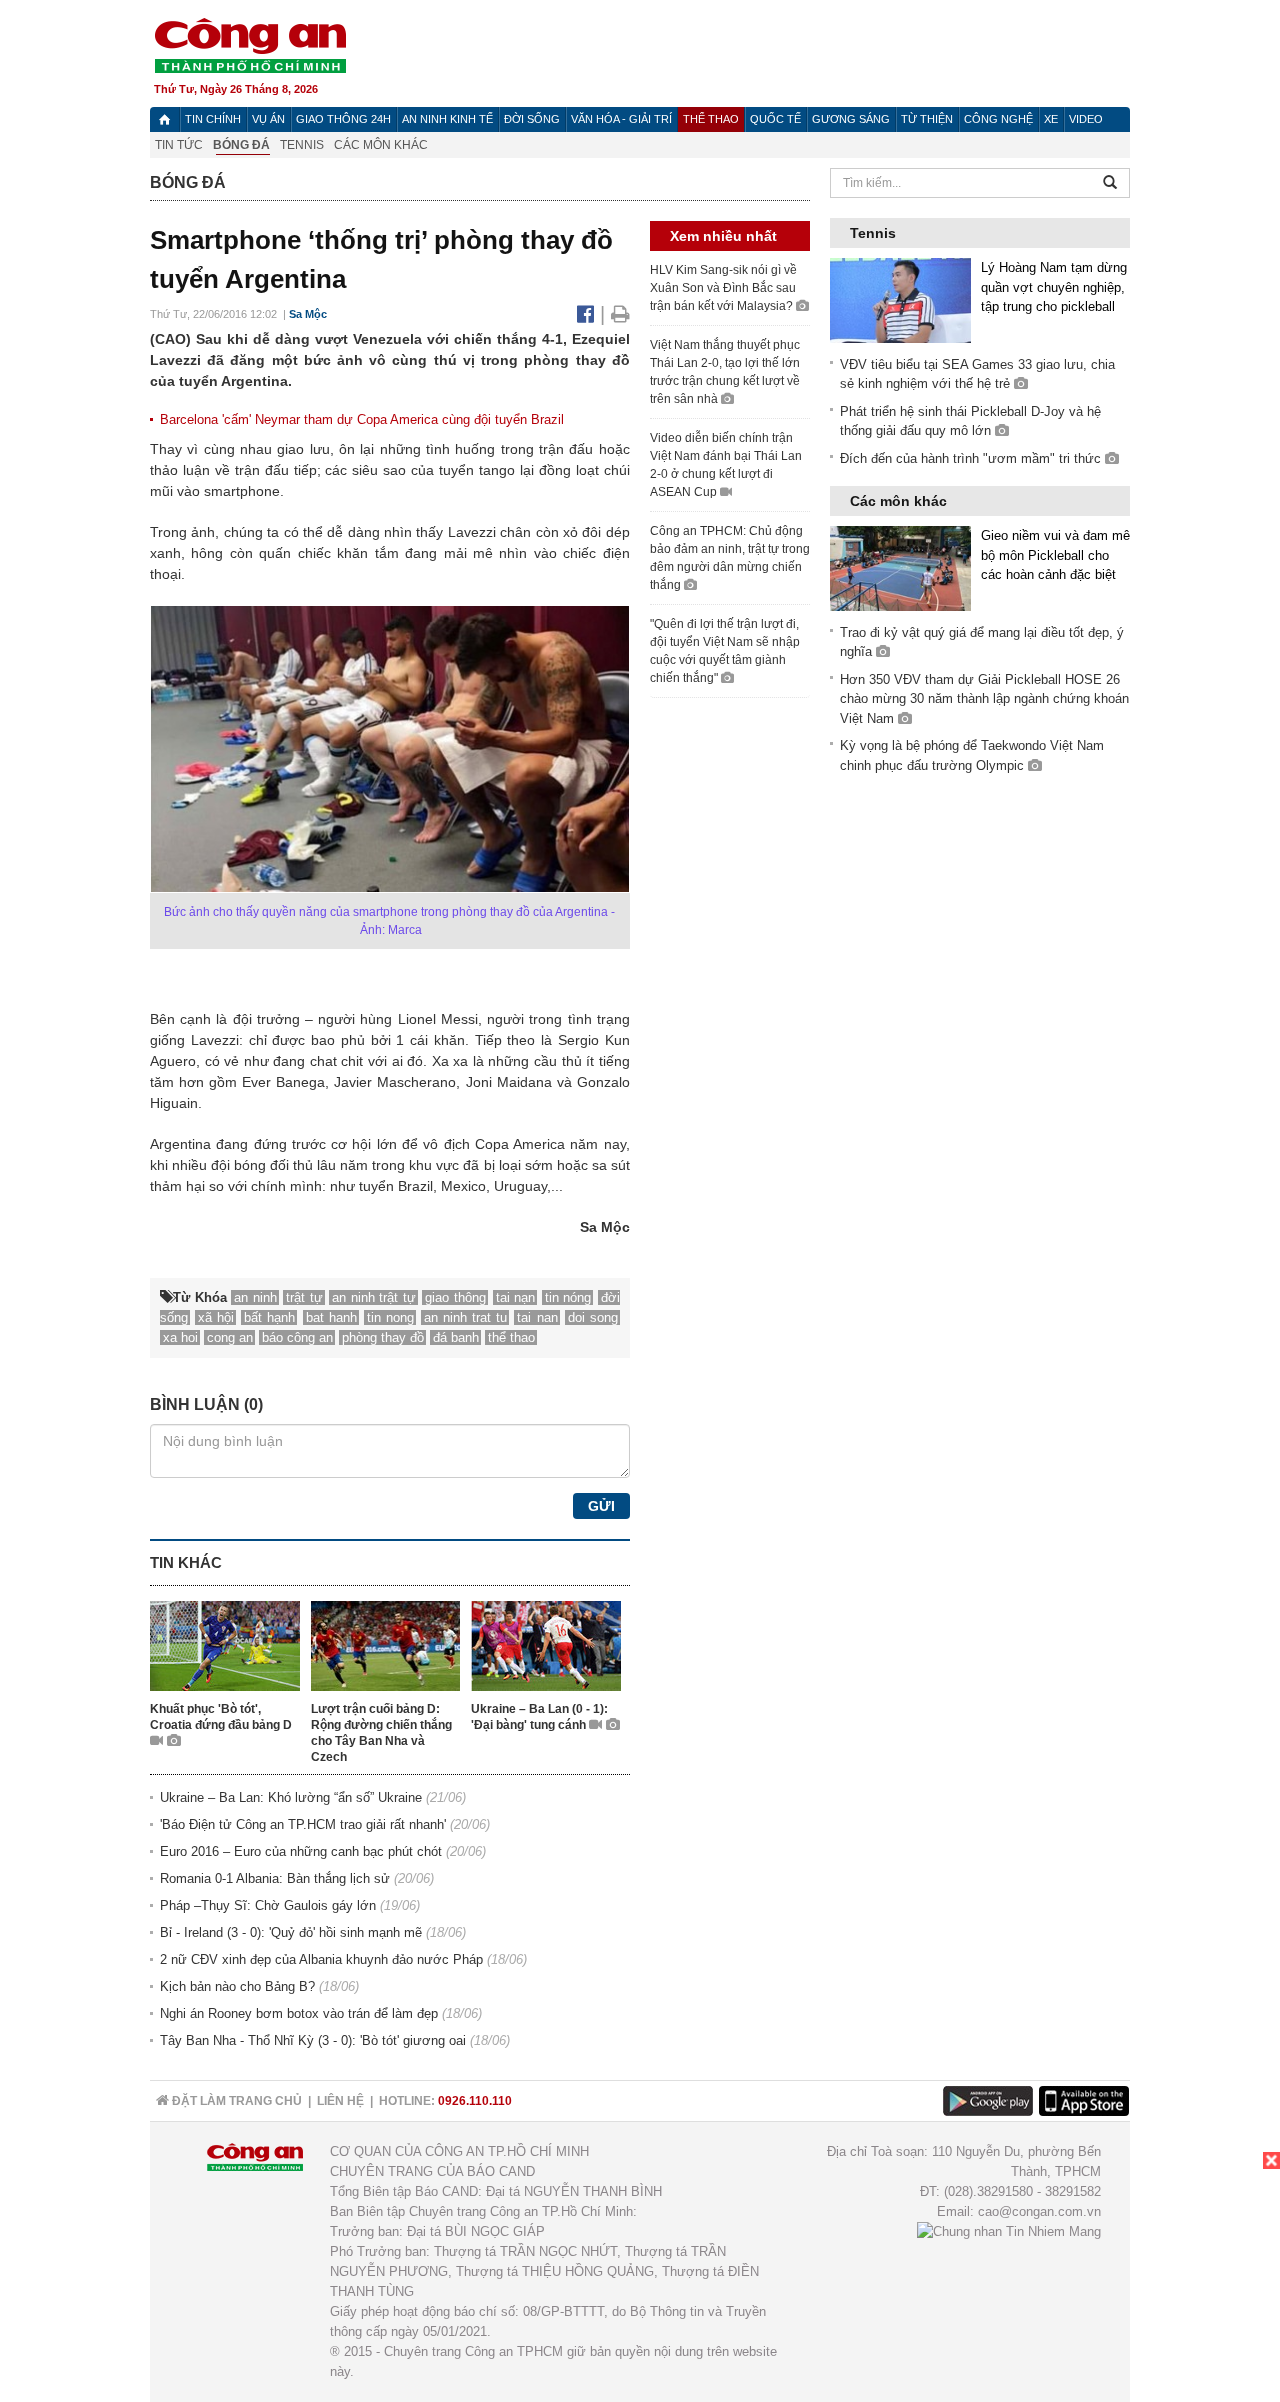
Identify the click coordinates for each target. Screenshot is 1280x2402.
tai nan (537, 1317)
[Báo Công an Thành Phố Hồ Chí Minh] (164, 119)
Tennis (302, 145)
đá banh (456, 1337)
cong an (230, 1337)
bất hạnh (269, 1317)
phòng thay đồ (383, 1337)
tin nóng (568, 1297)
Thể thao (711, 119)
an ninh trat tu (465, 1317)
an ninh (255, 1297)
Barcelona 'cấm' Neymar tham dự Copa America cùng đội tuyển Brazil (362, 419)
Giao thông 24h (343, 119)
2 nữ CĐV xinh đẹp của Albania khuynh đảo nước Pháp (321, 1959)
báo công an (297, 1337)
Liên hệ (340, 2101)
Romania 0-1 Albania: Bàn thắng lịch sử (275, 1878)
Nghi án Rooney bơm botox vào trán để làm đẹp (299, 2013)
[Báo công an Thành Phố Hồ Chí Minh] (250, 44)
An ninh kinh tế (447, 119)
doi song (593, 1317)
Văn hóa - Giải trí (621, 119)
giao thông (455, 1297)
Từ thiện (927, 119)
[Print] (620, 314)
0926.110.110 (475, 2101)
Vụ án (268, 119)
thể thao (511, 1337)
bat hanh (331, 1317)
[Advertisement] (1130, 2277)
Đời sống (532, 119)
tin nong (390, 1317)
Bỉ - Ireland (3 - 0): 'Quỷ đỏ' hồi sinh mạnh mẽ (291, 1932)
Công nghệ (998, 119)
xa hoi (180, 1337)
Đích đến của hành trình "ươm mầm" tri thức (972, 458)
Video (1086, 119)
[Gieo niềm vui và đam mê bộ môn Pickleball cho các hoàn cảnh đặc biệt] (900, 567)
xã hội (216, 1317)
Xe (1051, 119)
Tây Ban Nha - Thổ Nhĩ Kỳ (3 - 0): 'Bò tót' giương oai (313, 2040)
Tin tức (179, 145)
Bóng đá (241, 145)
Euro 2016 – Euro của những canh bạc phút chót (301, 1851)
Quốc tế (775, 119)
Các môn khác (381, 145)
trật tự (304, 1297)
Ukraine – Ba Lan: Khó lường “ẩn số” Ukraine (291, 1797)
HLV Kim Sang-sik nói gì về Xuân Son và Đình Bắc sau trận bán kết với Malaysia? (723, 288)
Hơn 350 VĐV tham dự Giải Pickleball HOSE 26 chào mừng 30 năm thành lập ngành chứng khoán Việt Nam (984, 699)
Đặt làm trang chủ (235, 2101)
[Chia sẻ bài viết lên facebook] (588, 314)
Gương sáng (851, 119)
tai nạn (516, 1297)
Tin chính (213, 119)
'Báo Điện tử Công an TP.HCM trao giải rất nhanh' (303, 1824)
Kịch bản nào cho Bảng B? (237, 1986)
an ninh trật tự (374, 1297)
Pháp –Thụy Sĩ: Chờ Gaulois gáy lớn (268, 1905)
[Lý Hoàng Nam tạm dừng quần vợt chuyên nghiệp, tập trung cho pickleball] (900, 299)
